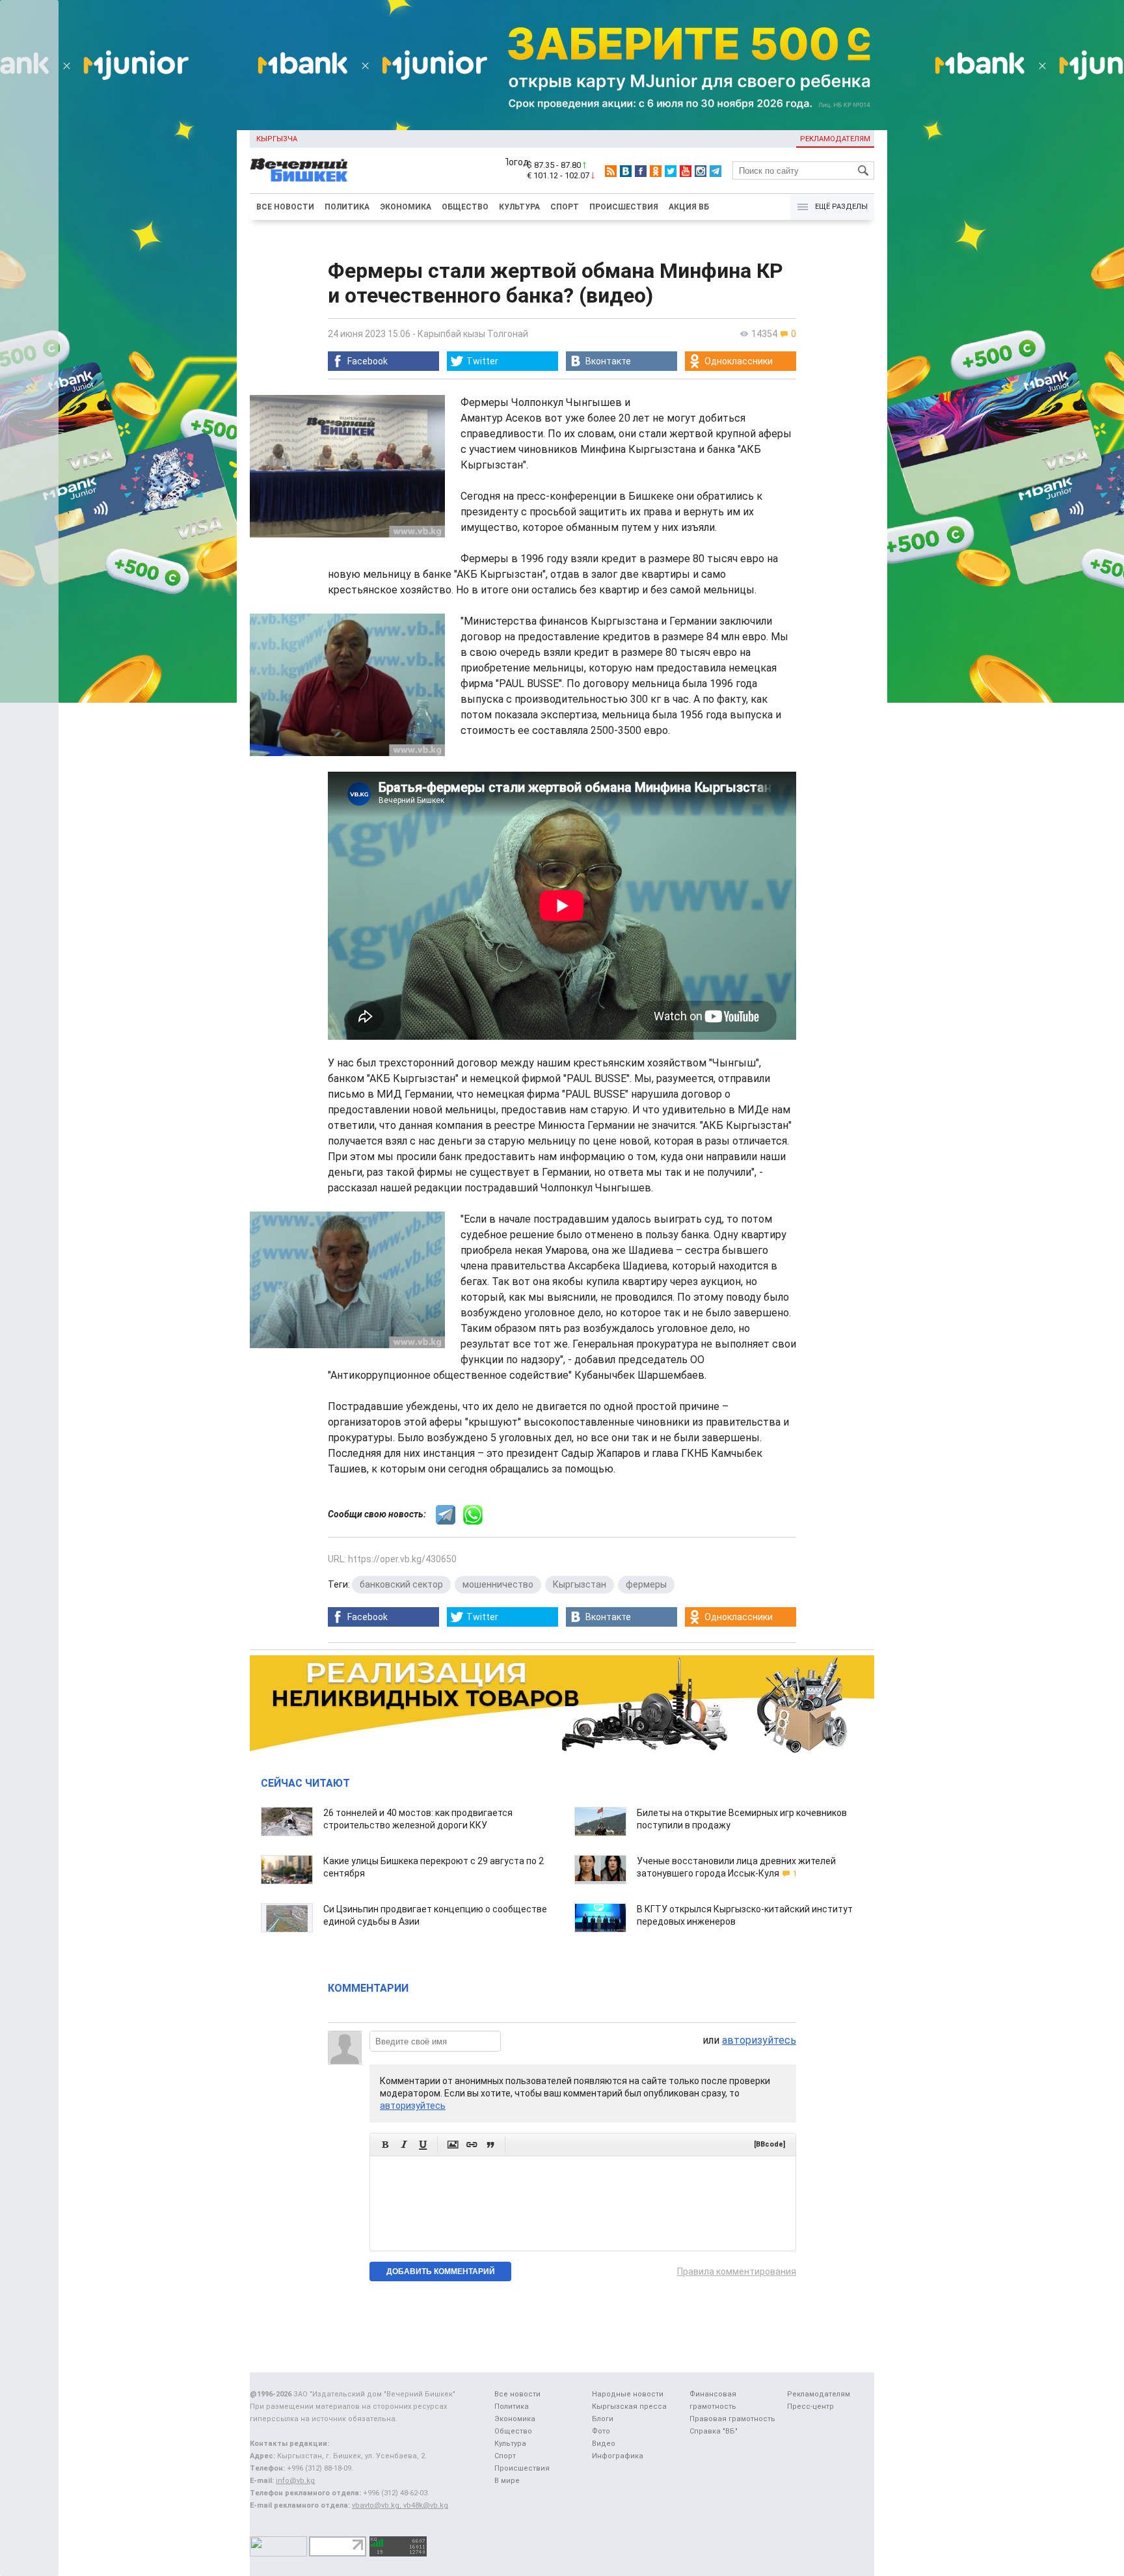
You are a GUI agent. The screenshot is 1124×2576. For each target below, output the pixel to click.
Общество (465, 207)
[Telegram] (716, 171)
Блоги (603, 2419)
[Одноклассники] (656, 171)
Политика (347, 207)
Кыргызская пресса (629, 2407)
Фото (601, 2431)
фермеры (646, 1584)
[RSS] (611, 171)
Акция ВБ (689, 207)
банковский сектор (401, 1584)
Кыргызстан (580, 1584)
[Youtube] (686, 171)
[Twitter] (671, 171)
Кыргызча (277, 139)
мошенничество (498, 1584)
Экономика (406, 207)
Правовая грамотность (732, 2419)
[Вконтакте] (626, 171)
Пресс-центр (810, 2407)
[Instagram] (701, 171)
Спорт (565, 207)
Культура (519, 207)
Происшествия (624, 207)
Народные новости (628, 2394)
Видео (604, 2444)
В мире (507, 2481)
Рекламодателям (835, 139)
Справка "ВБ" (714, 2431)
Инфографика (618, 2456)
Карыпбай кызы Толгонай (473, 334)
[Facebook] (641, 171)
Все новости (285, 207)
